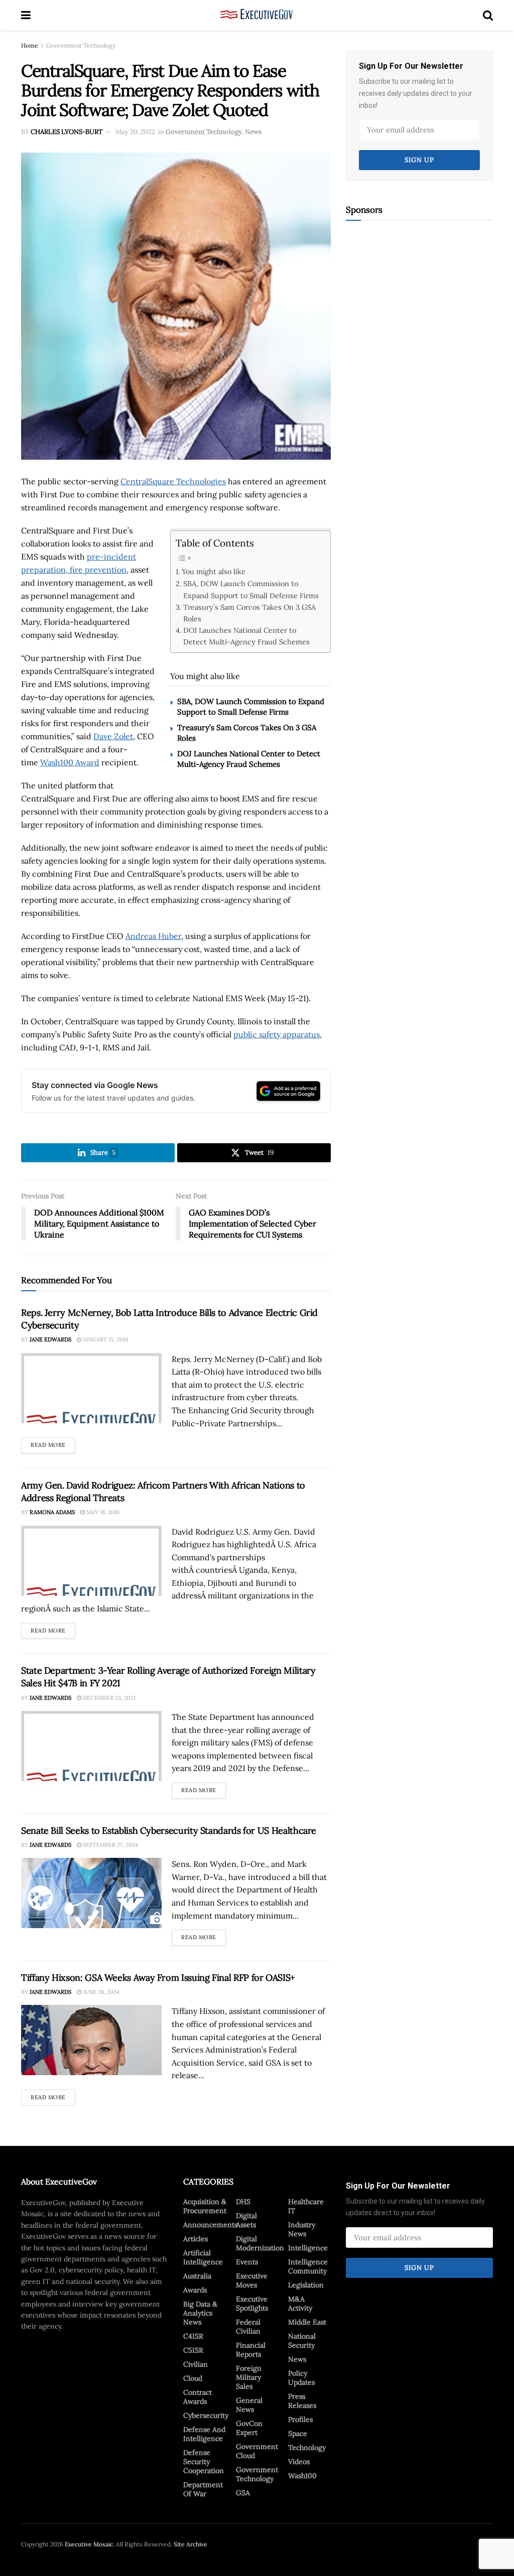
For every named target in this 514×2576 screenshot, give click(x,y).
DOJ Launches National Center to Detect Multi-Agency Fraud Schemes (246, 636)
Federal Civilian (248, 2327)
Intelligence (308, 2248)
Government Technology (81, 45)
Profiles (300, 2419)
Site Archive (190, 2544)
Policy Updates (301, 2378)
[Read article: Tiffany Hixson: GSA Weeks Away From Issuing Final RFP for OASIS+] (91, 2040)
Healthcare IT (306, 2206)
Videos (299, 2462)
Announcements (210, 2225)
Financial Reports (251, 2350)
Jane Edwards (50, 1339)
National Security (302, 2341)
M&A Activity (300, 2303)
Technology (307, 2448)
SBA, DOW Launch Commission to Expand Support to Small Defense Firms (251, 589)
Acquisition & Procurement (205, 2206)
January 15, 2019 (105, 1339)
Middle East (307, 2322)
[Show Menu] (26, 15)
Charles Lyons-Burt (67, 132)
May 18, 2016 (102, 1512)
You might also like (214, 571)
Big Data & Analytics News (200, 2313)
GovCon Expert (249, 2428)
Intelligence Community (308, 2266)
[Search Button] (488, 15)
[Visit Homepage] (257, 15)
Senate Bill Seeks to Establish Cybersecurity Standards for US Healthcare (169, 1831)
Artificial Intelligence (203, 2257)
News (253, 132)
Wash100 (302, 2476)
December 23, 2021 (108, 1698)
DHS (243, 2202)
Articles (196, 2239)
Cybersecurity (206, 2415)
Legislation (306, 2285)
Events (247, 2262)
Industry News (302, 2229)
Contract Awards (198, 2397)
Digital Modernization (260, 2243)
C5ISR (193, 2350)
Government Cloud (257, 2451)
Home (30, 45)
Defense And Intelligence (204, 2434)
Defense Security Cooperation (204, 2462)
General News (249, 2405)
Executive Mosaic (89, 2544)
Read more (53, 1443)
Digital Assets (246, 2220)
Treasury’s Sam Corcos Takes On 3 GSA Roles (249, 613)
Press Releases (302, 2401)
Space (298, 2433)
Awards (195, 2290)
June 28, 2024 (100, 1992)
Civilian (196, 2364)
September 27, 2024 (110, 1845)
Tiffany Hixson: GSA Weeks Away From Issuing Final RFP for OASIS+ (158, 1978)
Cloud (193, 2378)
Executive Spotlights (252, 2303)
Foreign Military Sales (249, 2377)
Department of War (203, 2489)
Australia (197, 2276)
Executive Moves (252, 2280)
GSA (243, 2493)
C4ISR (193, 2336)
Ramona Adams (52, 1512)
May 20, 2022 (135, 132)
